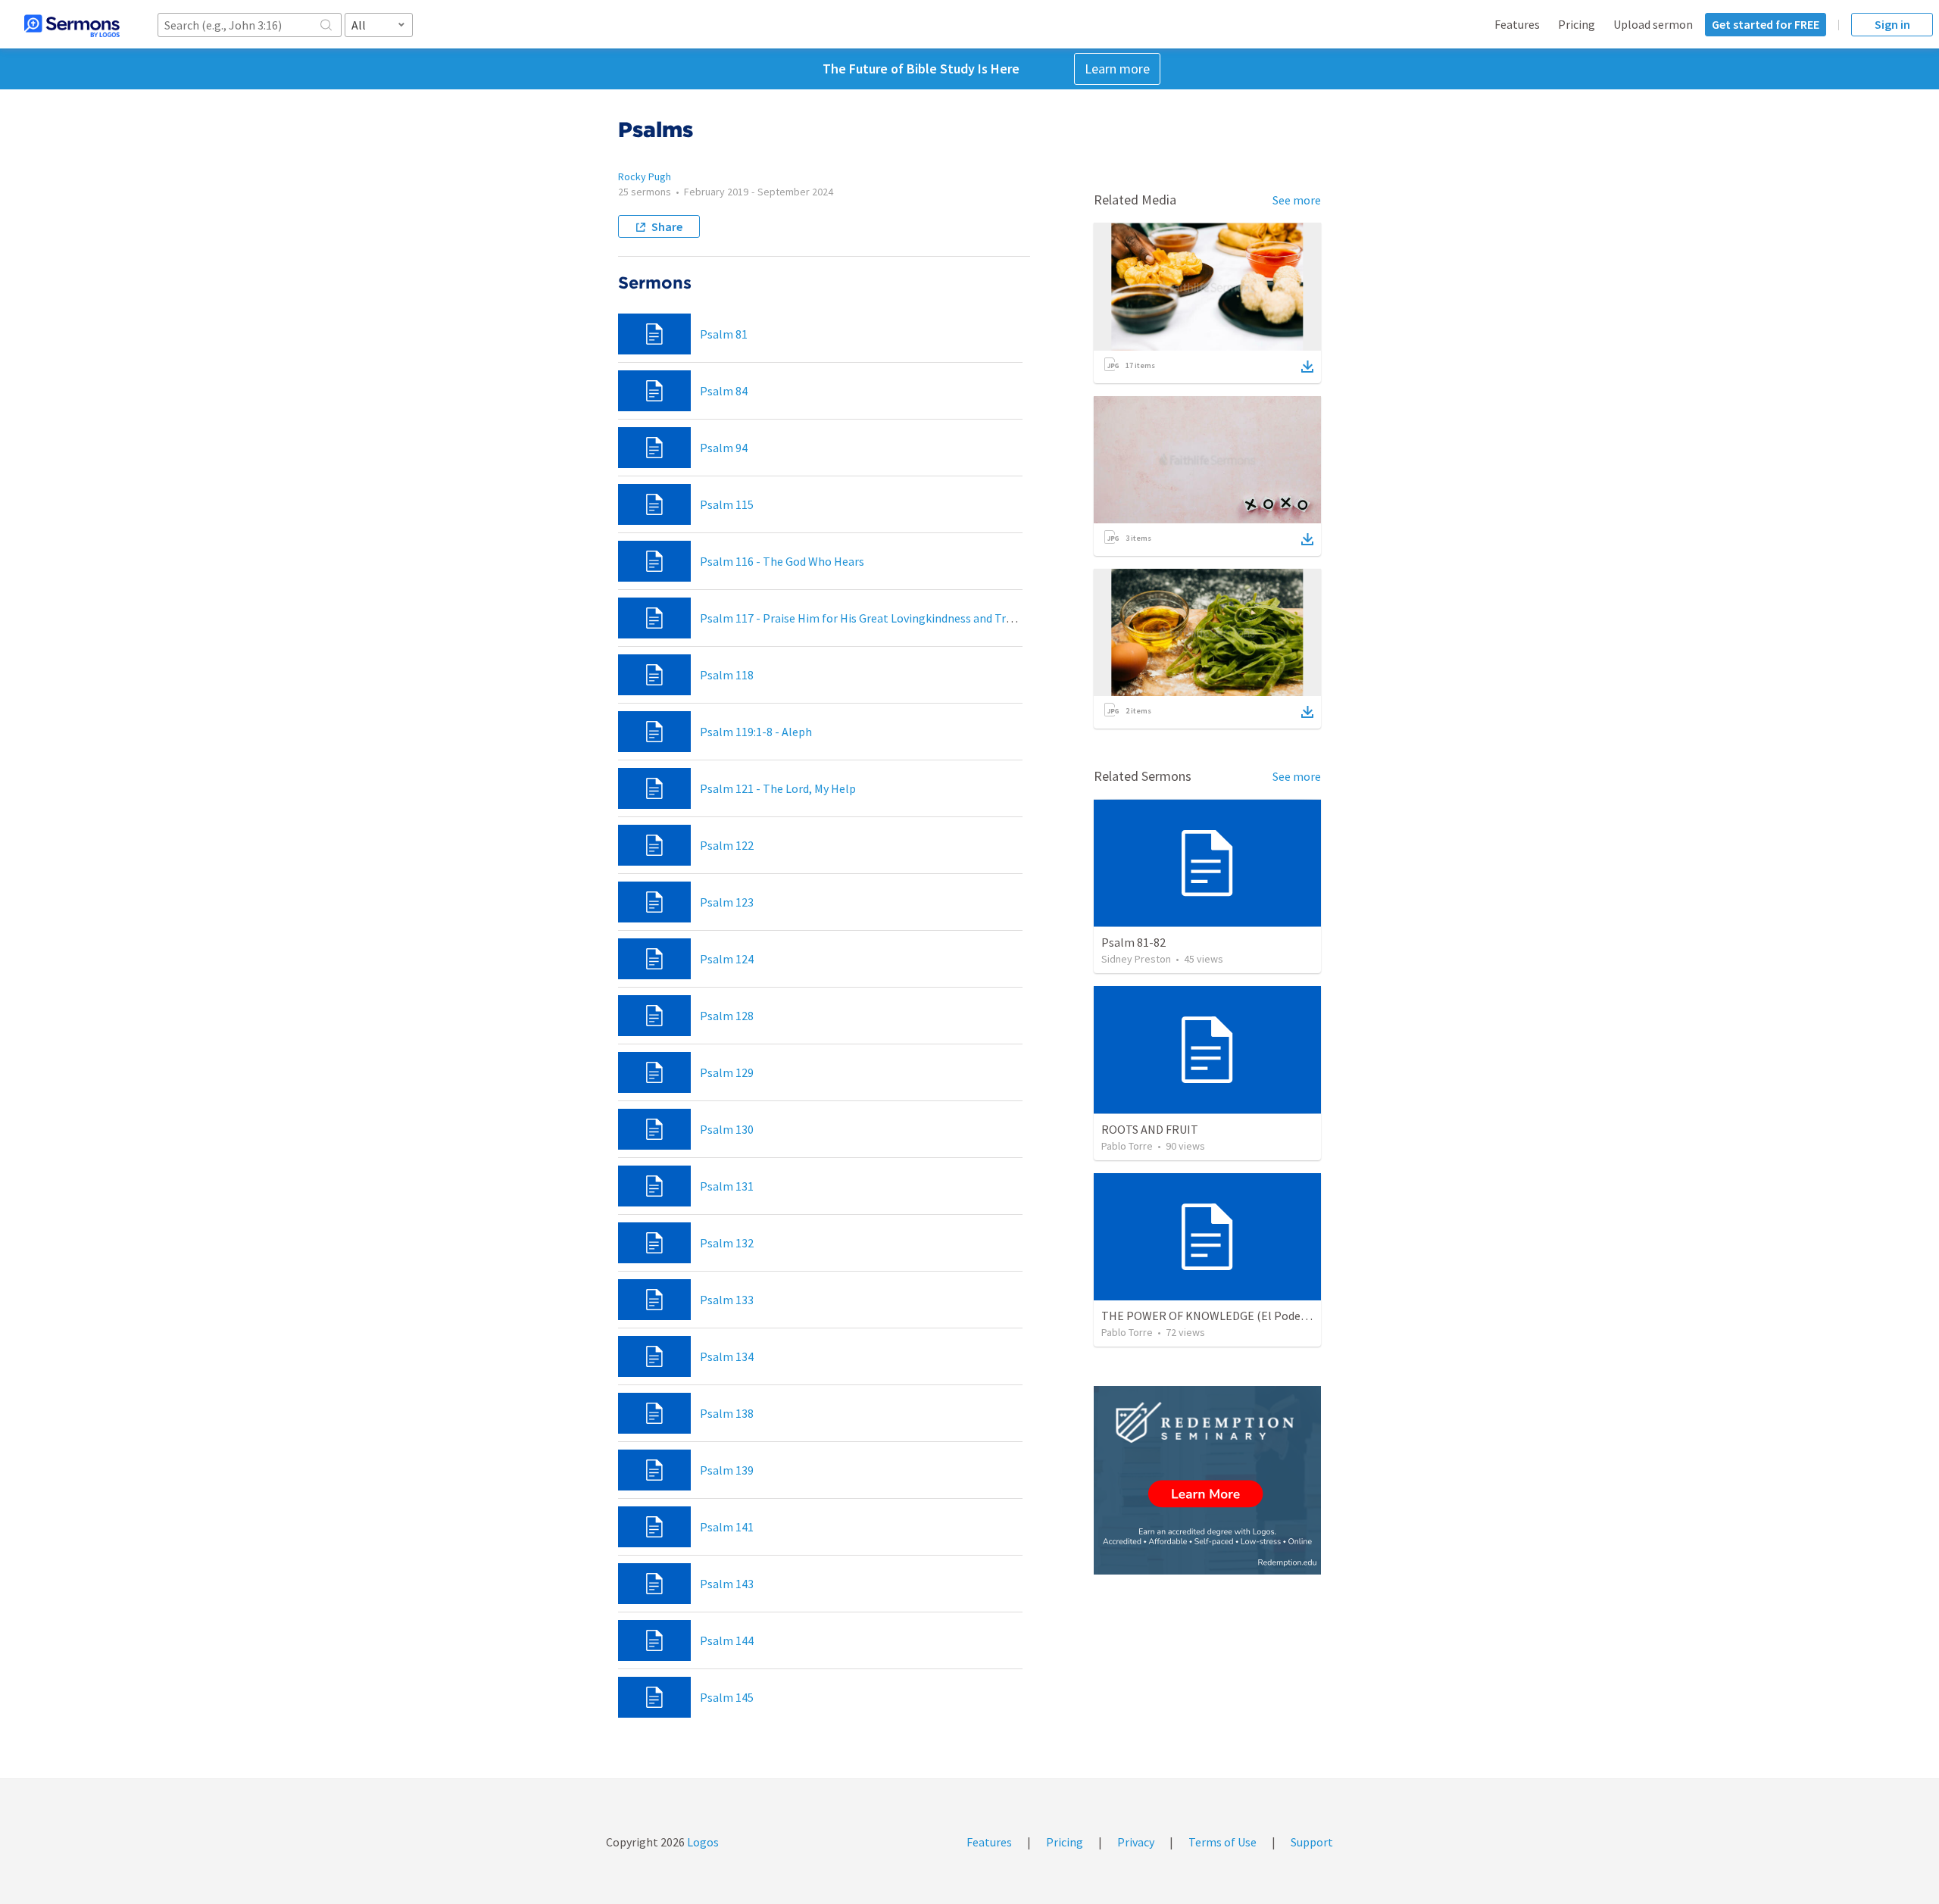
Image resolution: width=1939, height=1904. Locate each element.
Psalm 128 (727, 1016)
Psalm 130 (727, 1129)
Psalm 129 (727, 1072)
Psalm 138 (727, 1413)
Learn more (1117, 69)
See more (1297, 200)
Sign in (1892, 24)
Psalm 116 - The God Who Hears (782, 561)
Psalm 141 (727, 1527)
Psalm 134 (727, 1356)
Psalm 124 (727, 959)
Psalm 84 (724, 391)
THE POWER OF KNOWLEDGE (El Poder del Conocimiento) (1252, 1316)
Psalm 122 (727, 845)
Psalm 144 (727, 1640)
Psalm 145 (727, 1697)
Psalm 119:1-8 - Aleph (756, 732)
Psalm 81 (724, 334)
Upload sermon (1653, 24)
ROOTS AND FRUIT (1150, 1129)
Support (1312, 1842)
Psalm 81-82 (1133, 942)
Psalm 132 (727, 1243)
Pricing (1577, 24)
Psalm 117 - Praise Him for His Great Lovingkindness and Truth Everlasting (893, 618)
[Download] (1307, 367)
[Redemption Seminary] (1207, 1480)
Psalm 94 (724, 448)
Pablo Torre (1127, 1146)
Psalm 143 (727, 1584)
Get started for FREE (1766, 24)
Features (1517, 24)
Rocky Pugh (645, 176)
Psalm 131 (727, 1186)
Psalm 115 (727, 504)
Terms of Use (1222, 1842)
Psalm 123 (727, 902)
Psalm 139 (727, 1470)
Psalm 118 (727, 675)
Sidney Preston (1136, 959)
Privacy (1136, 1842)
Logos (702, 1842)
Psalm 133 (727, 1300)
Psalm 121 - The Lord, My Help (778, 788)
